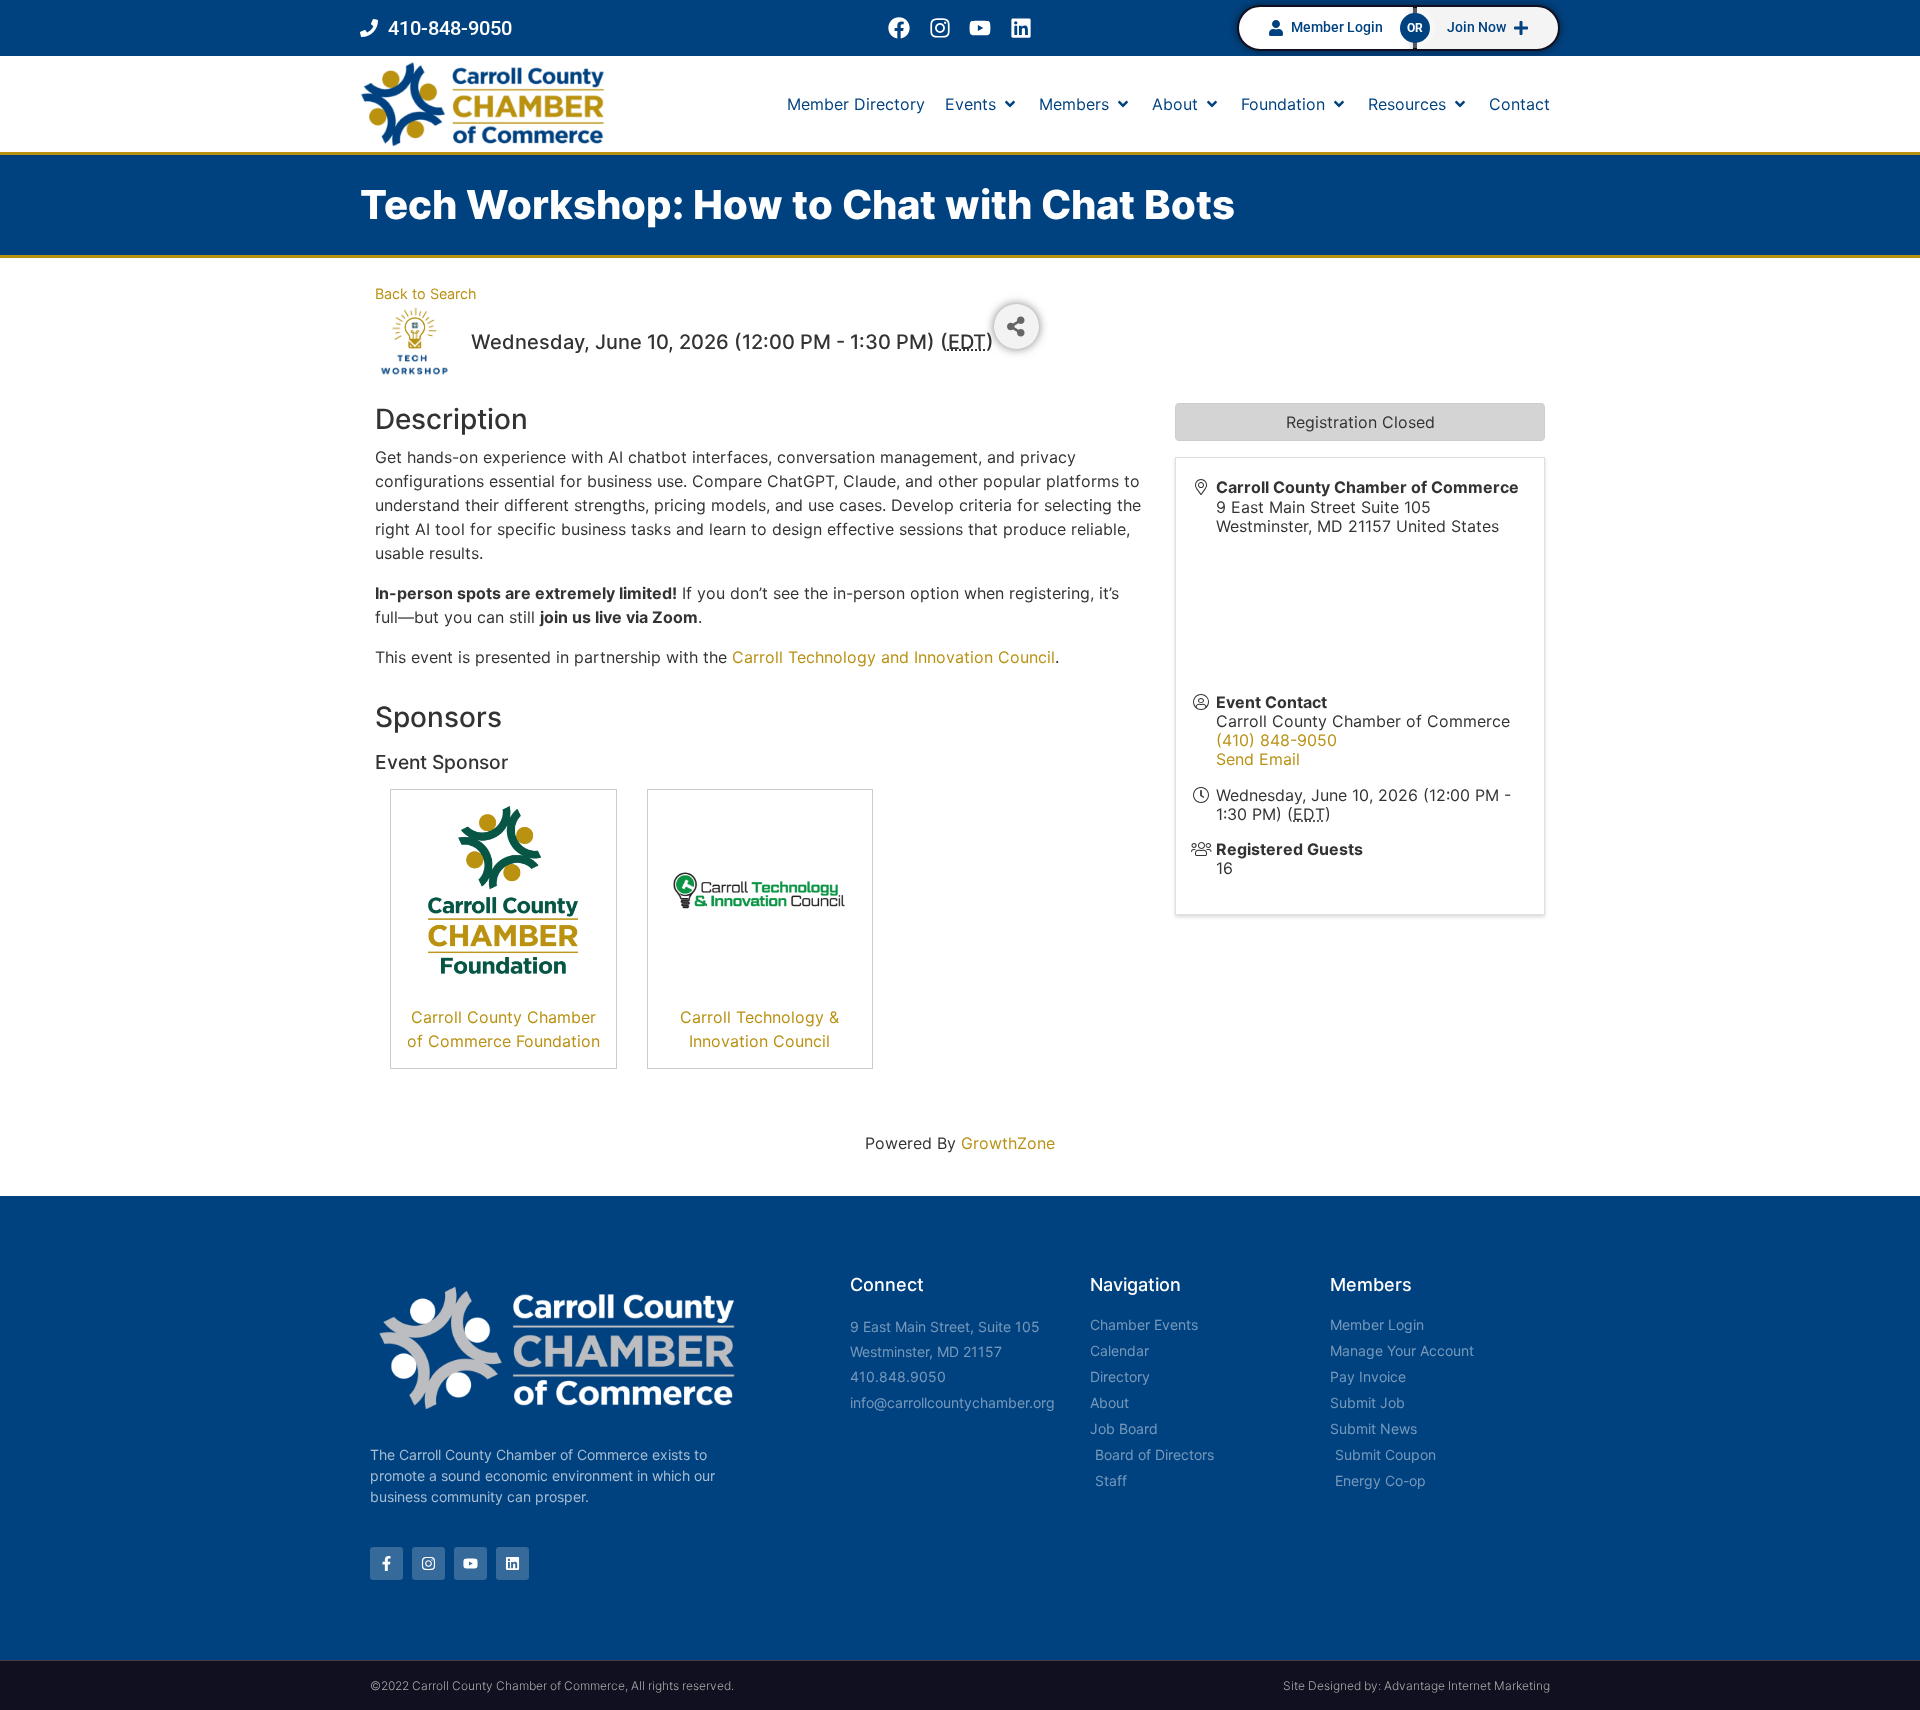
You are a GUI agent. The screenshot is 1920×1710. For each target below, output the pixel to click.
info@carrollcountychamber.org (952, 1402)
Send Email (1258, 759)
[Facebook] (898, 28)
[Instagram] (939, 28)
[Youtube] (980, 28)
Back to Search (426, 293)
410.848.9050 (898, 1376)
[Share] (1016, 326)
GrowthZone (1008, 1143)
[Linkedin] (1021, 28)
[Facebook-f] (386, 1563)
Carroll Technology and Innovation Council (893, 657)
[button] (982, 104)
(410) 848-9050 (1276, 740)
